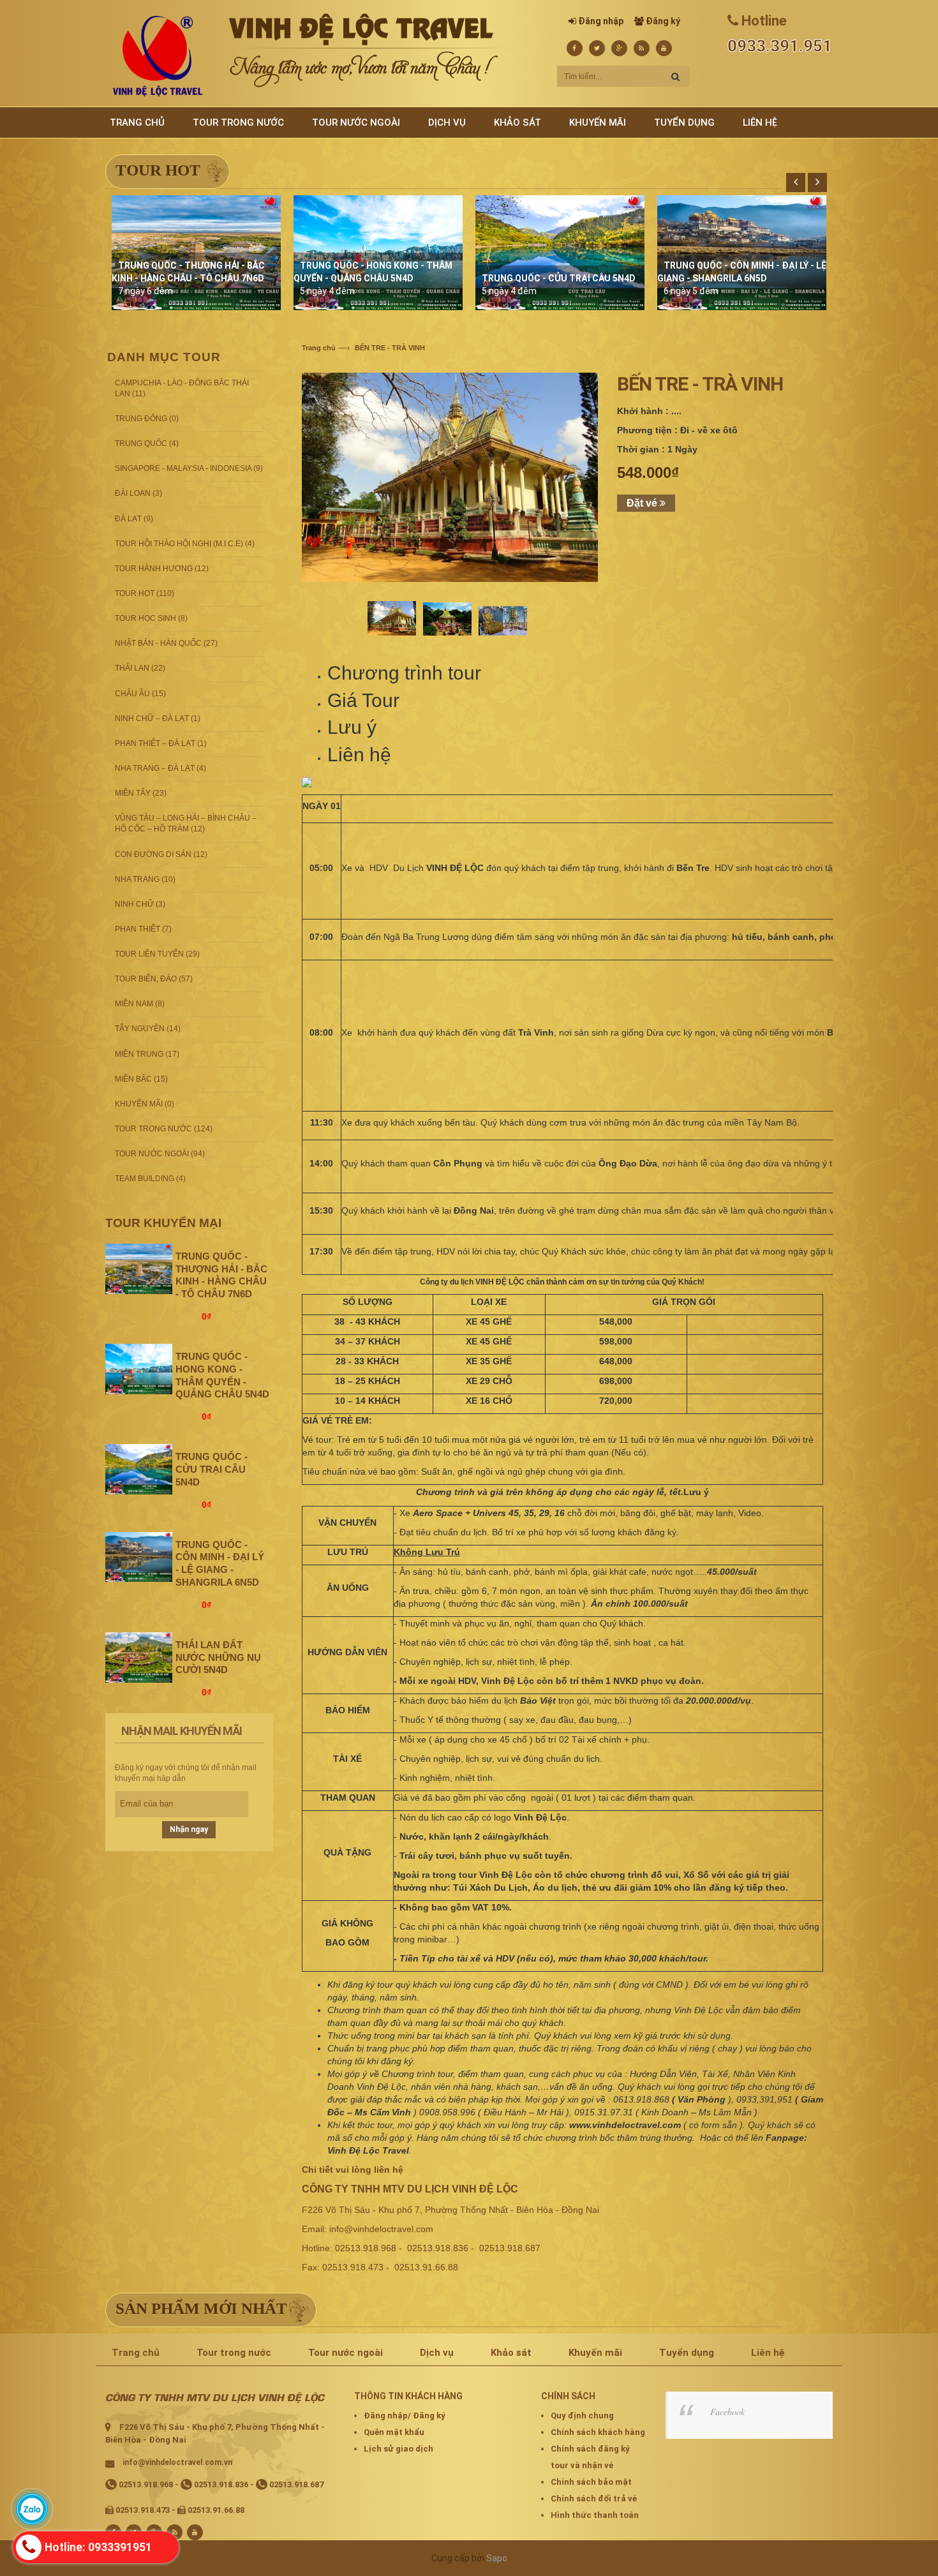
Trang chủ (319, 348)
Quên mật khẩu (394, 2432)
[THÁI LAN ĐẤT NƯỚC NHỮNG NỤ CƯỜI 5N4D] (139, 1657)
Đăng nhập (601, 21)
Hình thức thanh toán (595, 2515)
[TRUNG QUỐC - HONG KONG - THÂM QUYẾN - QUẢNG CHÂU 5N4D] (139, 1369)
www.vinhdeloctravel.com (625, 2125)
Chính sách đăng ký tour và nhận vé (590, 2457)
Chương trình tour (404, 673)
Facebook (727, 2412)
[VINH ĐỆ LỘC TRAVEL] (158, 56)
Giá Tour (363, 700)
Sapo (497, 2558)
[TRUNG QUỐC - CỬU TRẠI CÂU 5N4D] (139, 1469)
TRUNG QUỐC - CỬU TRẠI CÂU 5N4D (559, 278)
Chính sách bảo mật (591, 2482)
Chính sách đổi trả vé (594, 2498)
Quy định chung (582, 2416)
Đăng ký (663, 21)
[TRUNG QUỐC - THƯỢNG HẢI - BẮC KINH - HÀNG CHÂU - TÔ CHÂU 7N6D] (139, 1268)
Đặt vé (643, 503)
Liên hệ (359, 755)
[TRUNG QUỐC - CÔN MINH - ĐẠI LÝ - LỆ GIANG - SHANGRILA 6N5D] (139, 1556)
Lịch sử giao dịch (398, 2449)
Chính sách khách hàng (598, 2432)
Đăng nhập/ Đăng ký (405, 2416)
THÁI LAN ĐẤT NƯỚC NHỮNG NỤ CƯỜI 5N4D (218, 1657)
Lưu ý (352, 727)
